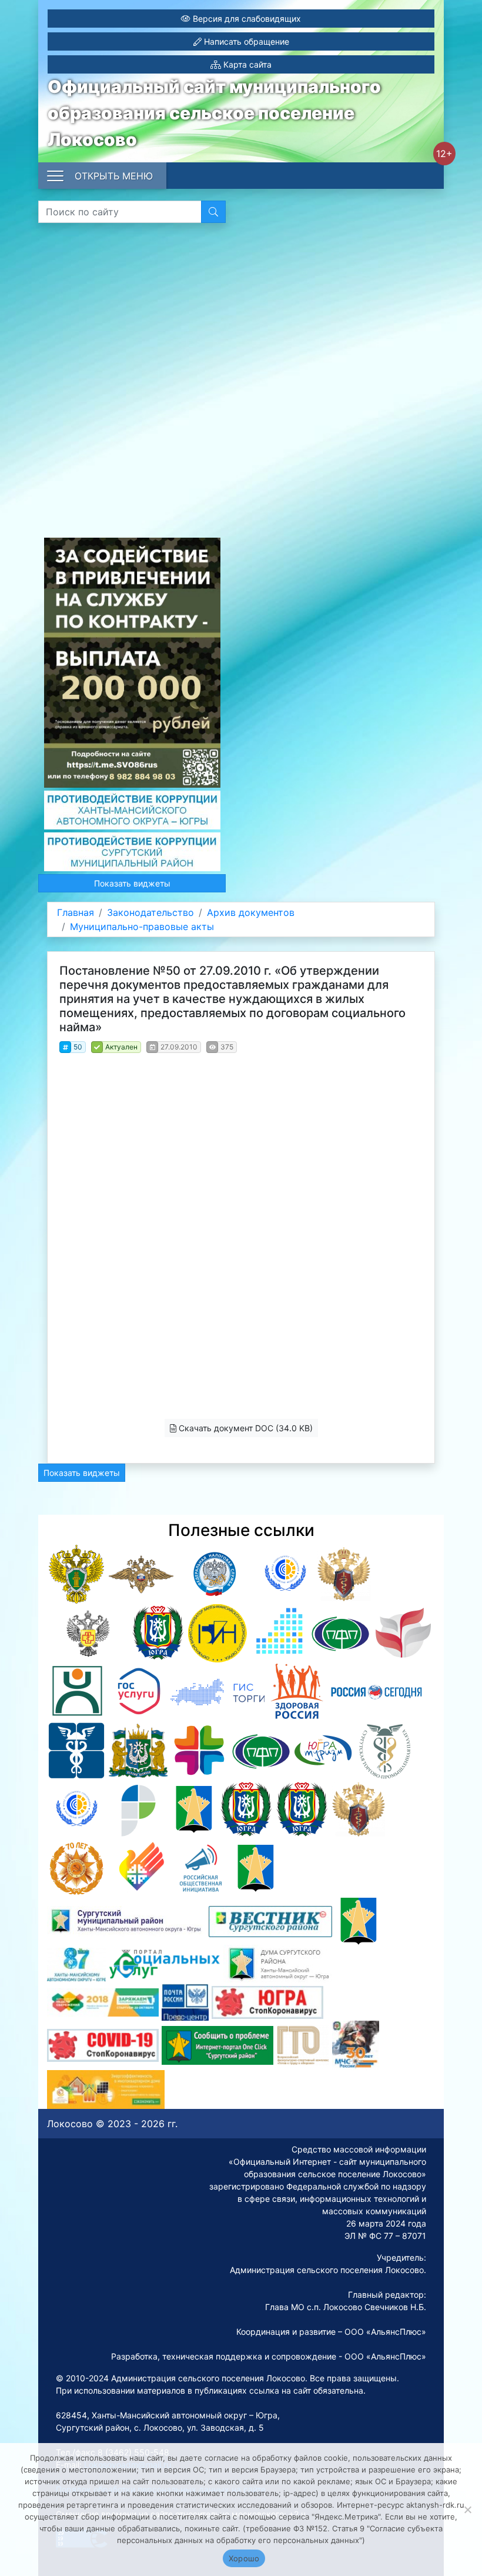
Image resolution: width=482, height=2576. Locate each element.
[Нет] (467, 2510)
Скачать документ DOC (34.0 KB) (245, 1428)
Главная (76, 912)
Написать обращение (245, 41)
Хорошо (244, 2558)
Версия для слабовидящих (246, 19)
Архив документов (251, 912)
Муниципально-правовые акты (142, 927)
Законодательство (150, 912)
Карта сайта (246, 64)
